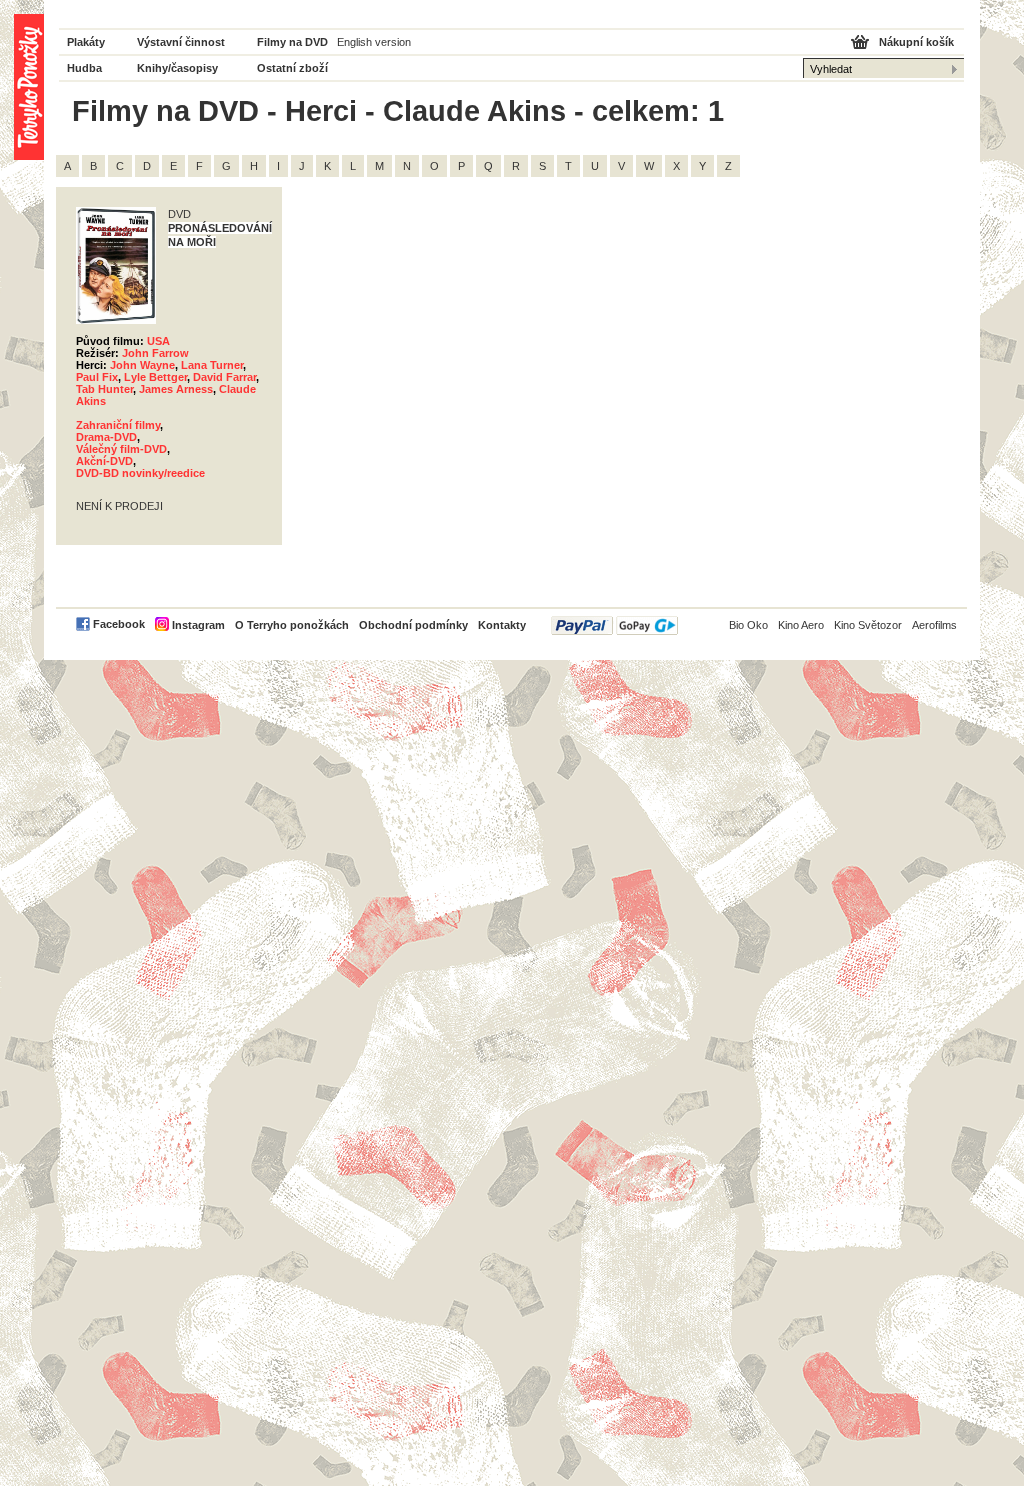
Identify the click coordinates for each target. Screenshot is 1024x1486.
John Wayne (142, 365)
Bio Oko (748, 625)
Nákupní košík (916, 42)
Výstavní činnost (181, 42)
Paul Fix (97, 377)
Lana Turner (212, 365)
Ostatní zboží (292, 68)
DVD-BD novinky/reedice (140, 473)
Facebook (119, 624)
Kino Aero (801, 625)
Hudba (84, 68)
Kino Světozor (868, 625)
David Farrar (224, 377)
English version (374, 42)
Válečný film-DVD (121, 449)
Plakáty (86, 42)
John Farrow (155, 353)
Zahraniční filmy (118, 425)
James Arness (176, 389)
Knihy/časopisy (177, 68)
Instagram (198, 625)
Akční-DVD (104, 461)
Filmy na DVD (292, 42)
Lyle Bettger (155, 377)
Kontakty (502, 625)
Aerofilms (934, 625)
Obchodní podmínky (413, 625)
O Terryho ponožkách (292, 625)
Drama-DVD (106, 437)
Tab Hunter (104, 389)
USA (158, 341)
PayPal (614, 625)
